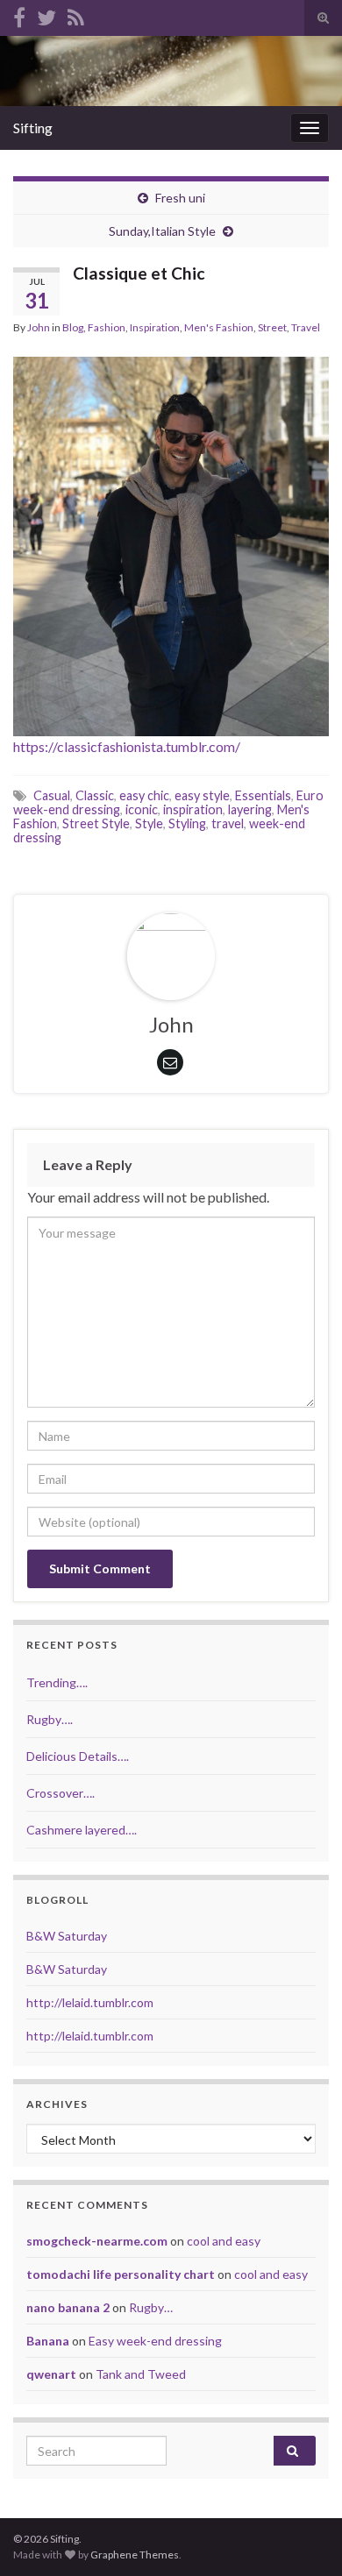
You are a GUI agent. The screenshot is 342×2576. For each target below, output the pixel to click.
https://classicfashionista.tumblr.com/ (127, 746)
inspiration (193, 809)
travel (228, 823)
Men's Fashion (219, 327)
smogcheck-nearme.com (97, 2241)
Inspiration (155, 327)
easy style (202, 795)
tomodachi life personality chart (121, 2274)
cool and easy (224, 2241)
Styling (187, 823)
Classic (95, 795)
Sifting (33, 128)
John (39, 327)
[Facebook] (19, 14)
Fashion (107, 327)
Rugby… (151, 2307)
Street (272, 327)
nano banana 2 (68, 2307)
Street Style (96, 823)
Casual (52, 795)
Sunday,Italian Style (162, 231)
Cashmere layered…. (82, 1830)
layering (250, 809)
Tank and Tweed (141, 2374)
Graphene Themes (135, 2555)
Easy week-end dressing (155, 2341)
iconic (142, 809)
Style (149, 823)
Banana (48, 2341)
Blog (73, 327)
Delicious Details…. (78, 1756)
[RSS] (76, 14)
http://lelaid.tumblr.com (90, 2002)
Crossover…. (61, 1793)
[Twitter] (46, 14)
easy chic (144, 795)
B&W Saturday (67, 1936)
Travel (306, 327)
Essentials (263, 795)
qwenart (51, 2374)
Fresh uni (180, 198)
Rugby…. (50, 1719)
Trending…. (57, 1682)
